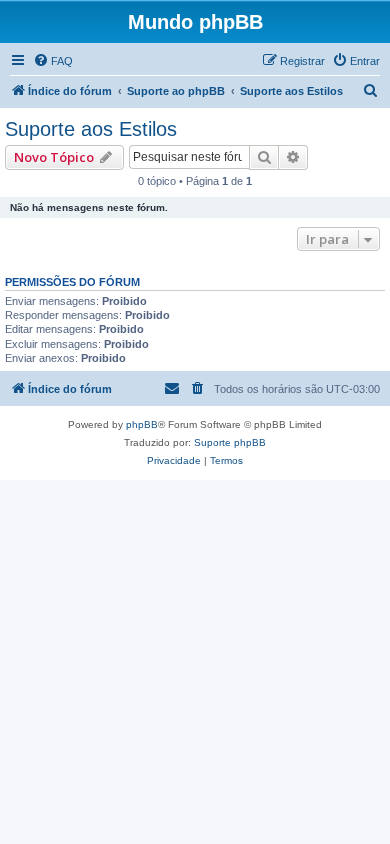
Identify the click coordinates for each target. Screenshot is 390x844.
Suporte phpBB (230, 442)
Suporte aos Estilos (91, 129)
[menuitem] (53, 61)
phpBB (142, 424)
